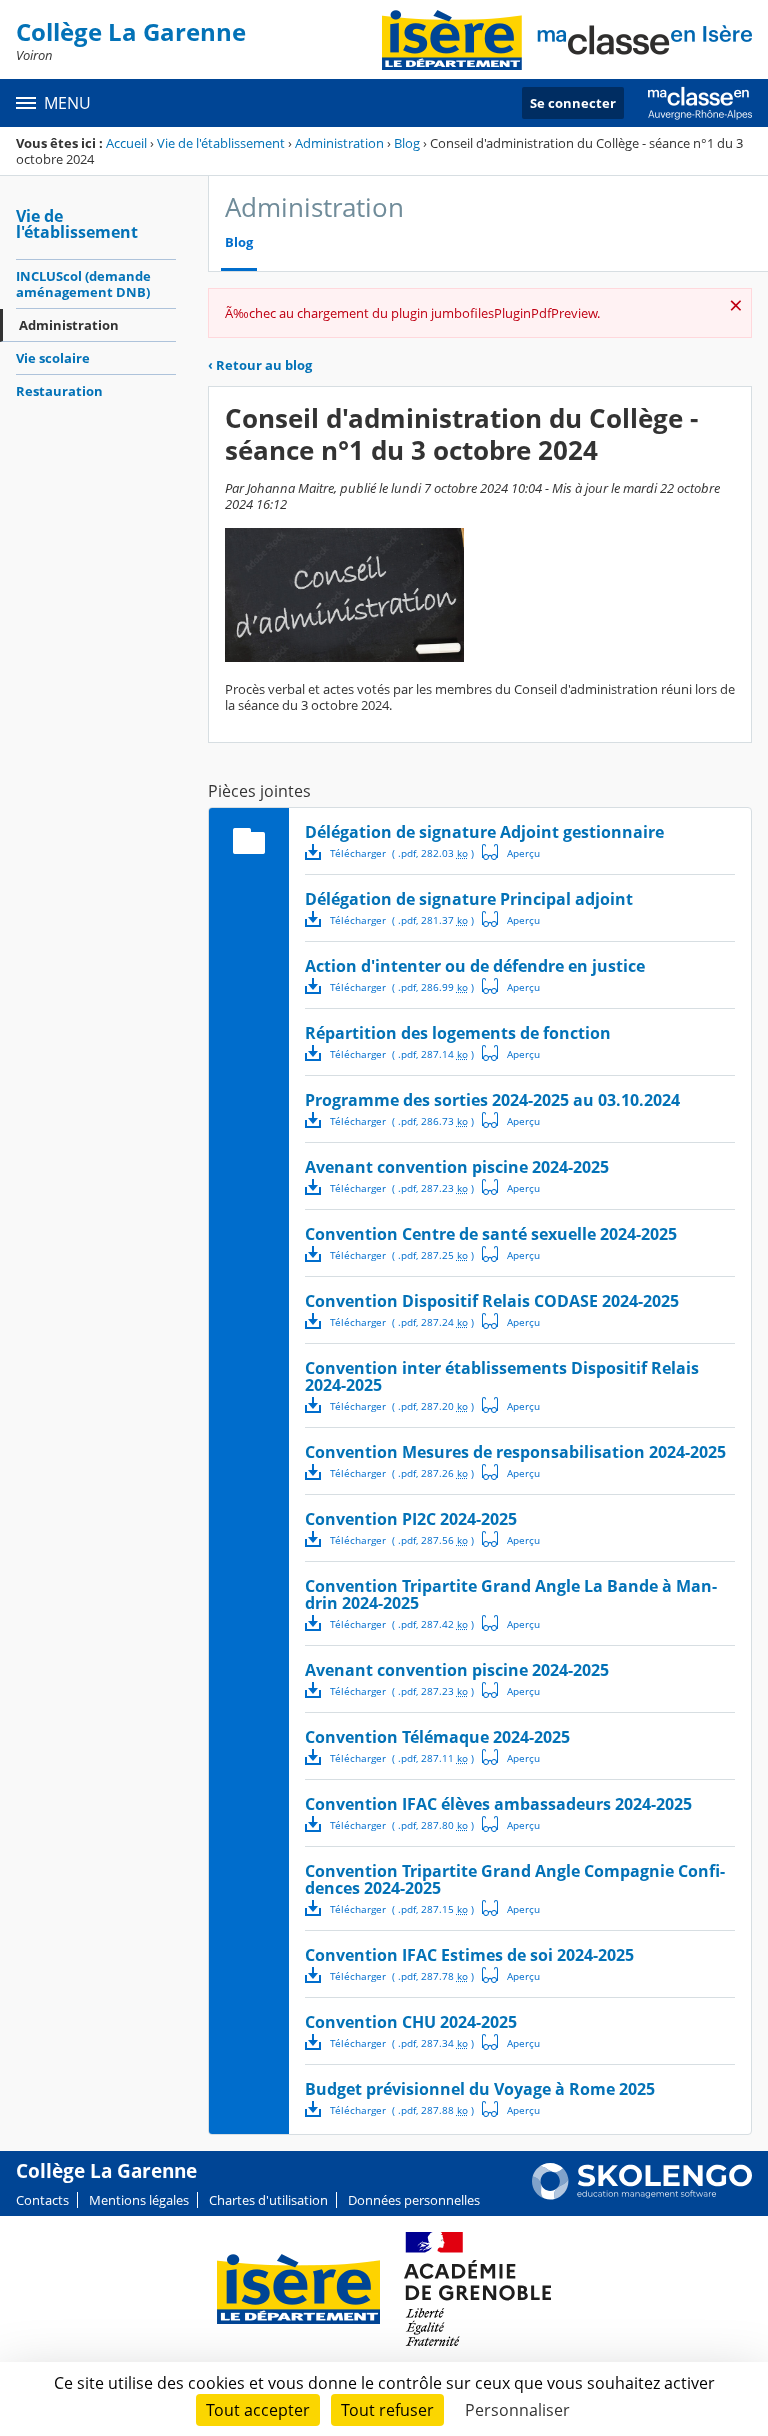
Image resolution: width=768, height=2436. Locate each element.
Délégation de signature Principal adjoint (469, 899)
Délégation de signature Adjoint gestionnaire (484, 832)
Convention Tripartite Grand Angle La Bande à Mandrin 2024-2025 (511, 1594)
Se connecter (573, 103)
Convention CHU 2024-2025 (411, 2022)
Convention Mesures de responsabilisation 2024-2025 (515, 1452)
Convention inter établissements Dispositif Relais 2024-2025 (502, 1376)
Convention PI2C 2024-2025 (411, 1519)
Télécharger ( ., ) (402, 853)
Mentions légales (139, 2200)
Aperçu (511, 852)
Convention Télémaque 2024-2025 (437, 1737)
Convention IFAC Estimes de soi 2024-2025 (469, 1955)
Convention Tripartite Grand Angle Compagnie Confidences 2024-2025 (515, 1879)
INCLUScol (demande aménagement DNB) (83, 284)
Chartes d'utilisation (268, 2200)
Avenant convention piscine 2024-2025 (457, 1167)
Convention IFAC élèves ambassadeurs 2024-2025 (498, 1804)
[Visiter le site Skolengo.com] (642, 2195)
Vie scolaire (53, 358)
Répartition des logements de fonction (458, 1033)
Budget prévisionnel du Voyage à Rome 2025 (480, 2089)
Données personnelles (414, 2200)
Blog (407, 143)
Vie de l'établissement (221, 143)
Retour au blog (260, 365)
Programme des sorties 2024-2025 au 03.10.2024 (492, 1100)
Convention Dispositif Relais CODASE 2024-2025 (492, 1301)
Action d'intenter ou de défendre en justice (475, 966)
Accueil (126, 143)
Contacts (42, 2200)
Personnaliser (517, 2410)
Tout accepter (258, 2410)
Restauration (59, 391)
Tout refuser (387, 2410)
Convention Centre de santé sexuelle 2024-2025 (491, 1234)
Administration (339, 143)
